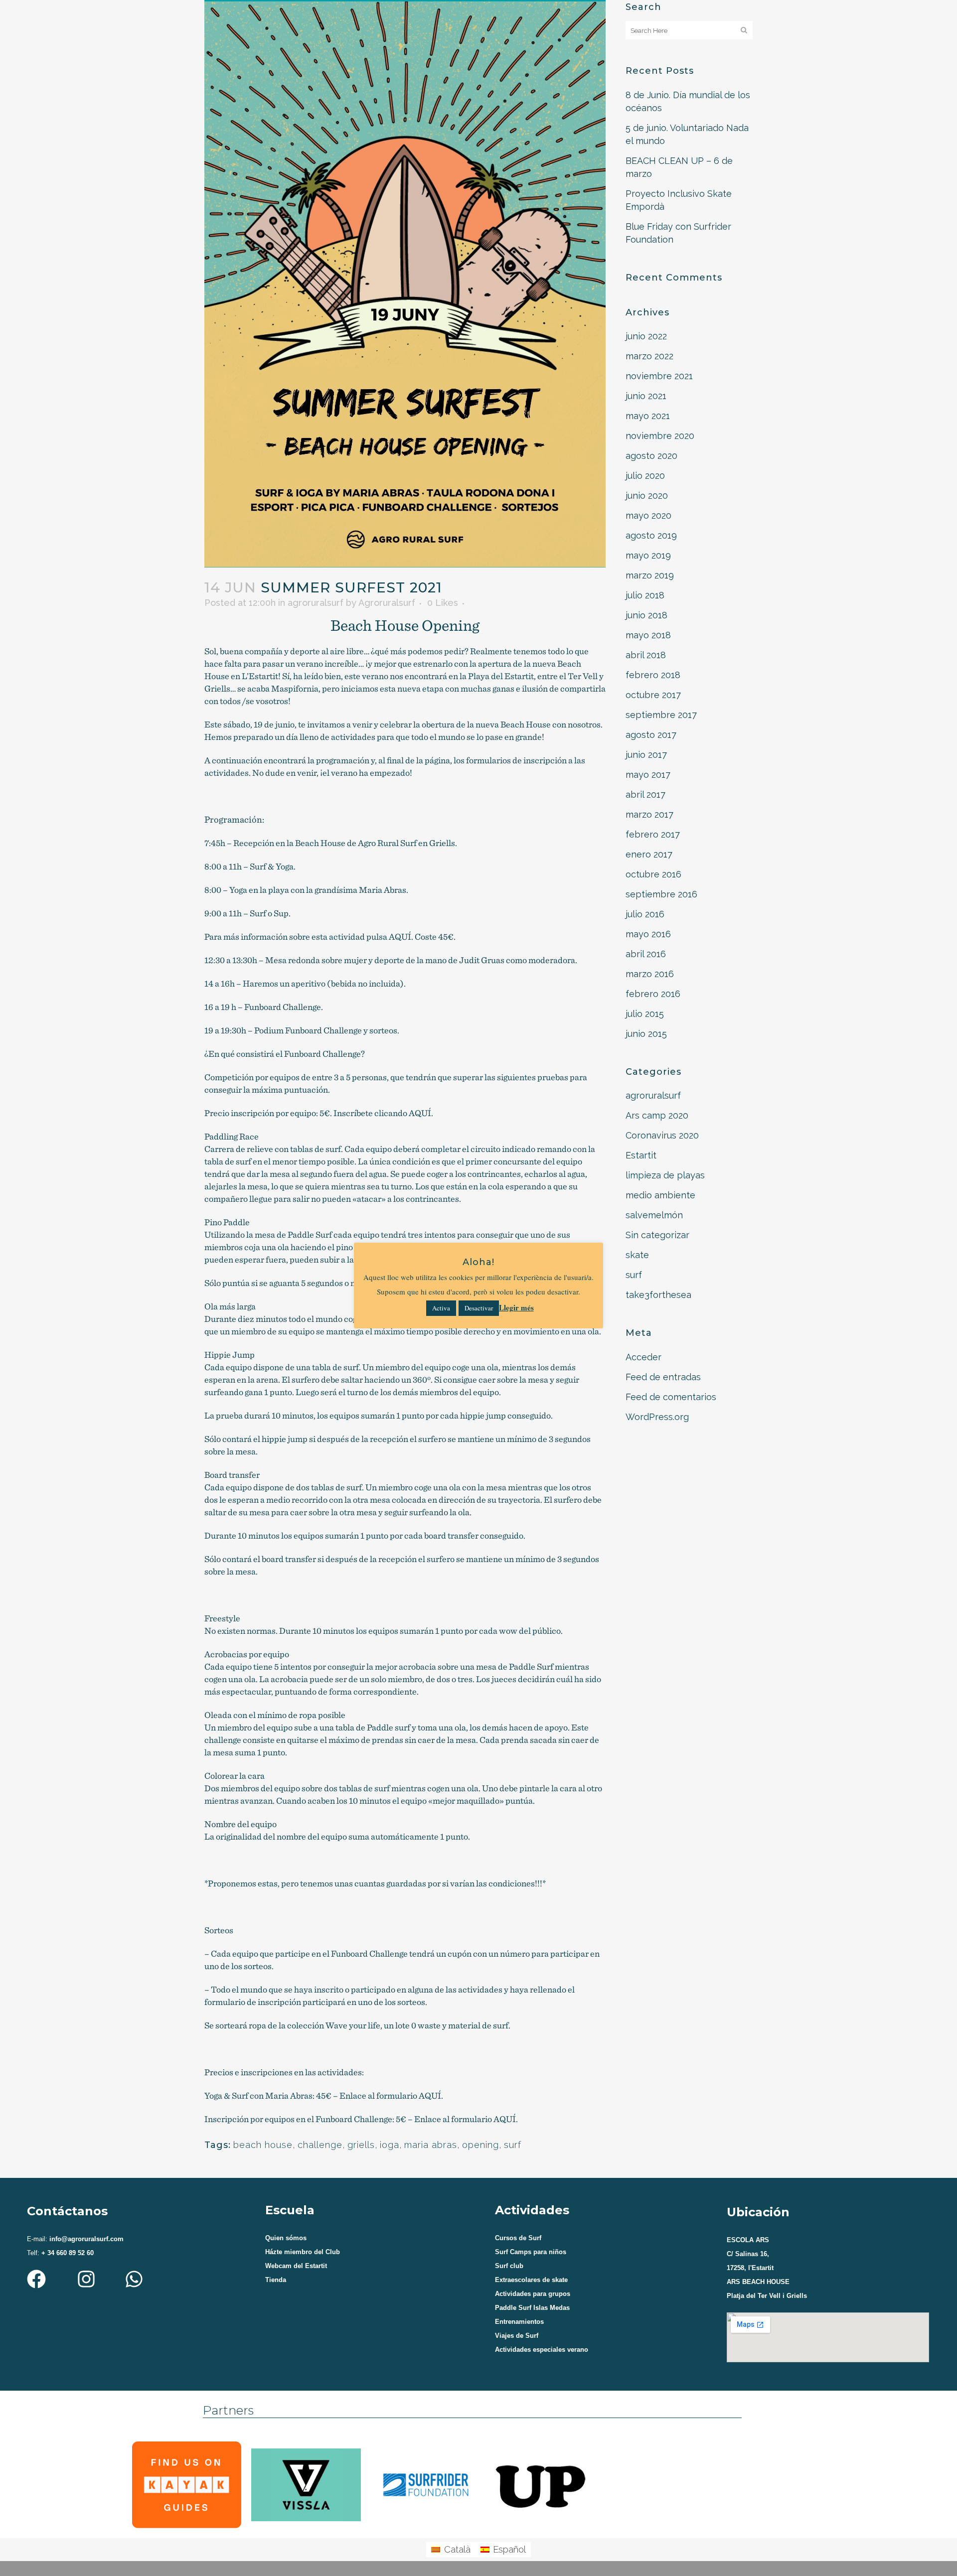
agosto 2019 (651, 535)
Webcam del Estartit (296, 2266)
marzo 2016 (650, 974)
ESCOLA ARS (748, 2240)
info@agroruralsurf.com (85, 2239)
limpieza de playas (665, 1175)
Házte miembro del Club (303, 2252)
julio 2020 (645, 476)
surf (513, 2145)
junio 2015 (646, 1034)
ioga (390, 2145)
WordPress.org (657, 1417)
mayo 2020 (648, 515)
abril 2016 (646, 954)
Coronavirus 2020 (662, 1135)
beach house (263, 2145)
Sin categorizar (657, 1235)
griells (361, 2145)
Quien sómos (286, 2238)
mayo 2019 (648, 555)
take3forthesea (658, 1295)
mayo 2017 (648, 775)
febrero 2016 (653, 994)
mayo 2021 (648, 416)
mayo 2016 (648, 934)
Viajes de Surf (517, 2336)
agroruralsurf (316, 603)
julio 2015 (645, 1014)
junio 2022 (646, 336)
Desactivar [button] (479, 1308)
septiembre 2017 (661, 715)
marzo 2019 (650, 575)
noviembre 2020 (660, 436)
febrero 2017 (653, 834)
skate (637, 1255)
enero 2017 (649, 854)
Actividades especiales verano (542, 2350)
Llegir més (516, 1307)
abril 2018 (646, 655)
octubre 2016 (653, 874)
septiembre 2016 (661, 894)
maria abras (431, 2145)
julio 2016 (645, 914)
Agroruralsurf (387, 603)
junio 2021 (646, 396)
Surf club (509, 2266)
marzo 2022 (649, 356)
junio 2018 (646, 615)
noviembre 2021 (659, 376)
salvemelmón (654, 1215)
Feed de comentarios (671, 1397)
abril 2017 (645, 794)
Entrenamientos (519, 2322)
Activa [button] (441, 1308)
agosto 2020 (651, 456)
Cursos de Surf (518, 2238)
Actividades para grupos (533, 2294)
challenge (320, 2145)
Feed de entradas (663, 1377)
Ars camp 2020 (657, 1115)
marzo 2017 (649, 814)
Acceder (643, 1357)
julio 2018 (645, 595)
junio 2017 (646, 755)
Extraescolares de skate (531, 2280)
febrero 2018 (653, 675)
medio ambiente (660, 1195)
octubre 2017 (653, 695)
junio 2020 (647, 496)
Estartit (641, 1155)
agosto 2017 (651, 735)
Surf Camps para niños (531, 2252)
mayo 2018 (648, 635)
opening (480, 2145)
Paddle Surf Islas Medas (532, 2308)
